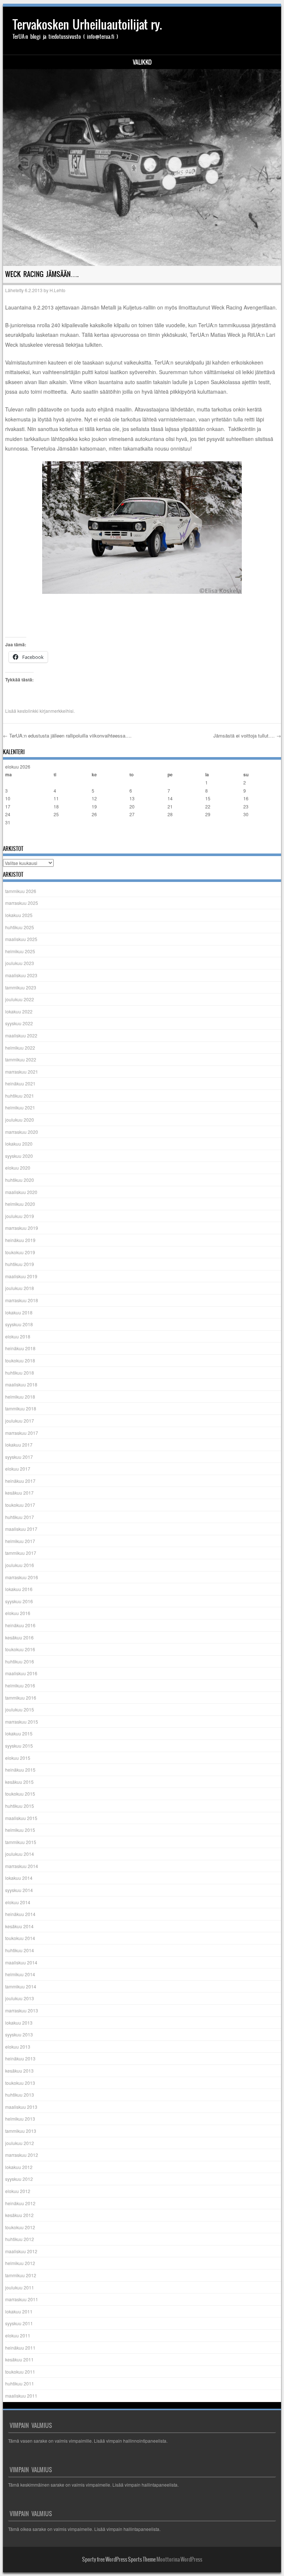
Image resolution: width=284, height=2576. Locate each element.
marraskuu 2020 (22, 1132)
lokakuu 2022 (19, 1011)
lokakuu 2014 (19, 1878)
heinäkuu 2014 (20, 1914)
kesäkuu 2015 (19, 1782)
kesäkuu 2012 (19, 2215)
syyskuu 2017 (19, 1457)
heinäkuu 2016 (20, 1625)
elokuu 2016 (18, 1613)
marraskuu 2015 (22, 1722)
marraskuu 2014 (22, 1866)
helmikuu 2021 (20, 1107)
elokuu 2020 (18, 1168)
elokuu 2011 (18, 2335)
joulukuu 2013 (20, 1998)
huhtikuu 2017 (20, 1517)
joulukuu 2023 (20, 963)
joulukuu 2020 (20, 1120)
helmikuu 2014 (20, 1974)
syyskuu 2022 (19, 1023)
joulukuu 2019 (20, 1216)
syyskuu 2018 (19, 1324)
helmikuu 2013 (20, 2119)
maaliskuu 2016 (21, 1673)
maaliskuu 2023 (21, 975)
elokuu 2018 (18, 1336)
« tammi (13, 837)
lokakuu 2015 (19, 1733)
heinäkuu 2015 (20, 1770)
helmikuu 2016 (20, 1685)
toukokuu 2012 (20, 2227)
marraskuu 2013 (22, 2010)
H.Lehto (58, 290)
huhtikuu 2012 (20, 2239)
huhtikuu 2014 (20, 1950)
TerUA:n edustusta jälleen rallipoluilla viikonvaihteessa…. (67, 735)
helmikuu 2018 (20, 1397)
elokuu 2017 (18, 1469)
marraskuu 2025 (22, 903)
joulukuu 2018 (20, 1288)
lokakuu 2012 (19, 2167)
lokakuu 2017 (19, 1445)
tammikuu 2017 (21, 1553)
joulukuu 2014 (20, 1854)
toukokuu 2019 (20, 1252)
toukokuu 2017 (20, 1505)
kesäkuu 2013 (19, 2071)
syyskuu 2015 (19, 1746)
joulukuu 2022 (20, 999)
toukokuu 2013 (20, 2083)
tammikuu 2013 (21, 2131)
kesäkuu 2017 (19, 1493)
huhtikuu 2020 (20, 1180)
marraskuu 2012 (22, 2155)
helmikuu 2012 (20, 2263)
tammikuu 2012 (21, 2275)
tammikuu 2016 (21, 1698)
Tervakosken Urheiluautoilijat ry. (87, 25)
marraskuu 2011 (22, 2299)
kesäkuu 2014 (19, 1926)
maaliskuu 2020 (21, 1192)
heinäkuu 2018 (20, 1348)
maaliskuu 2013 (21, 2107)
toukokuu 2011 (20, 2372)
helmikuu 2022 (20, 1048)
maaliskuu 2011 (21, 2396)
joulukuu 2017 (20, 1421)
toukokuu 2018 (20, 1360)
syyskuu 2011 (19, 2323)
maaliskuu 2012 (21, 2251)
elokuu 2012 (18, 2191)
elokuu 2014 (18, 1902)
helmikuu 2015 (20, 1830)
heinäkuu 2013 (20, 2058)
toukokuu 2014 (20, 1938)
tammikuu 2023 (21, 987)
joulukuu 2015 (20, 1709)
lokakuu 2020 (19, 1144)
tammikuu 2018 (21, 1408)
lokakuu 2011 (19, 2311)
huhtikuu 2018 (20, 1373)
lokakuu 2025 (19, 915)
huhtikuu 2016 (20, 1661)
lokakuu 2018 (19, 1312)
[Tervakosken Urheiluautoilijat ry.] (142, 167)
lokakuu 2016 (19, 1589)
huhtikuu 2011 (20, 2383)
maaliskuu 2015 (21, 1818)
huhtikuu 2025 (20, 927)
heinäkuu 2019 (20, 1240)
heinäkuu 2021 (20, 1083)
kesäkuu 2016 (19, 1637)
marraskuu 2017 (22, 1433)
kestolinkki (28, 711)
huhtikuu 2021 (20, 1096)
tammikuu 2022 (21, 1059)
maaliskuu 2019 (21, 1276)
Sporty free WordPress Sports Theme (119, 2559)
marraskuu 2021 (22, 1072)
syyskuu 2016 (19, 1601)
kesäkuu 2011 (19, 2359)
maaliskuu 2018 (21, 1384)
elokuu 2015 (18, 1758)
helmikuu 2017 (20, 1541)
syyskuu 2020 (19, 1156)
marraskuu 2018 (22, 1300)
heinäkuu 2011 (20, 2348)
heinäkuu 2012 (20, 2203)
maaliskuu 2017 (21, 1529)
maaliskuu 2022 (21, 1035)
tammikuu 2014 (21, 1986)
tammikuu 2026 (21, 891)
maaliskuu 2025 (21, 939)
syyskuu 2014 (19, 1890)
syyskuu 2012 (19, 2179)
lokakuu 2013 (19, 2023)
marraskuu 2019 (22, 1228)
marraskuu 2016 (22, 1577)
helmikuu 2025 (20, 951)
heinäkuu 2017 (20, 1481)
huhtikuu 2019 (20, 1264)
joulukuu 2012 (20, 2143)
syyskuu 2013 (19, 2034)
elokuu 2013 (18, 2047)
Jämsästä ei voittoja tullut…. (247, 735)
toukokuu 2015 (20, 1794)
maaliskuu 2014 (21, 1962)
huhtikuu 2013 (20, 2095)
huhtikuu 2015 (20, 1806)
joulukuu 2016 (20, 1565)
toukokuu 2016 (20, 1649)
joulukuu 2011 (20, 2287)
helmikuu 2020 (20, 1204)
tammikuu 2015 (21, 1842)
